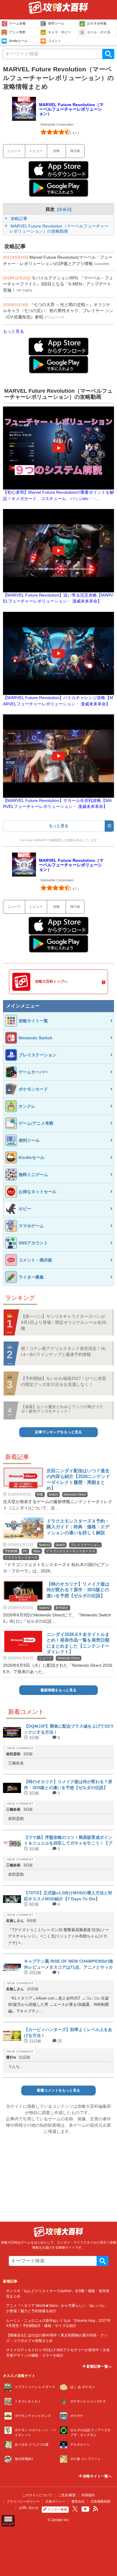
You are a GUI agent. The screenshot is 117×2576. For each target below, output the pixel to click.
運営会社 (78, 2501)
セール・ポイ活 (99, 32)
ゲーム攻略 (18, 23)
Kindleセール (18, 41)
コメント (55, 41)
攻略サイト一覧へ (97, 2476)
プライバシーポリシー (23, 2501)
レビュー (36, 151)
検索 (108, 54)
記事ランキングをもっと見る (58, 1432)
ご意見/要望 (67, 2495)
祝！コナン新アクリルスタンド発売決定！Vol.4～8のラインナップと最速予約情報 (63, 1351)
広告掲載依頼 (100, 2501)
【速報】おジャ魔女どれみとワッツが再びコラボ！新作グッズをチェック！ (62, 1409)
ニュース (14, 151)
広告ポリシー (55, 2501)
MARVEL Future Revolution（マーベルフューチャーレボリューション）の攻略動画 (59, 229)
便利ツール (56, 23)
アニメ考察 (17, 32)
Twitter (75, 2509)
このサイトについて (37, 2495)
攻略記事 (18, 219)
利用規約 (88, 2495)
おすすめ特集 (97, 23)
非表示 (64, 209)
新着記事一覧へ (99, 2366)
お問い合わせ (29, 2508)
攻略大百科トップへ (51, 981)
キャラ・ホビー (60, 32)
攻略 (56, 151)
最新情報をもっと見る (58, 1690)
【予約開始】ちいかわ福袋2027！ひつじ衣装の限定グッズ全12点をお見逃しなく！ (64, 1381)
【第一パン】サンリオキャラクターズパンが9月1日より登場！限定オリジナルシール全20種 (64, 1322)
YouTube (85, 2509)
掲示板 (75, 151)
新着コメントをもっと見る (58, 2090)
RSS (95, 2509)
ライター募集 (57, 2509)
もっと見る (13, 331)
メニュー (8, 2524)
